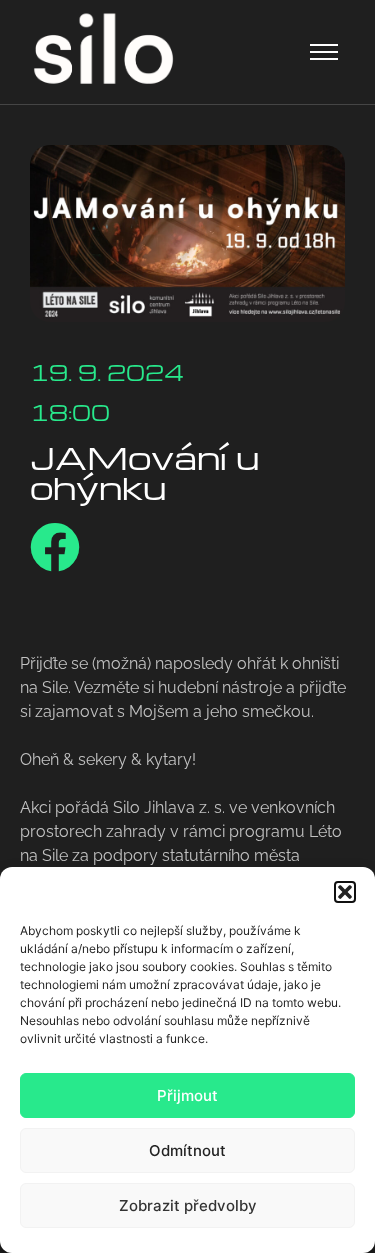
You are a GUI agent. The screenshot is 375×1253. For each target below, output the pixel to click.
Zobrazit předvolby (188, 1205)
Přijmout (187, 1095)
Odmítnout (187, 1150)
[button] (345, 892)
